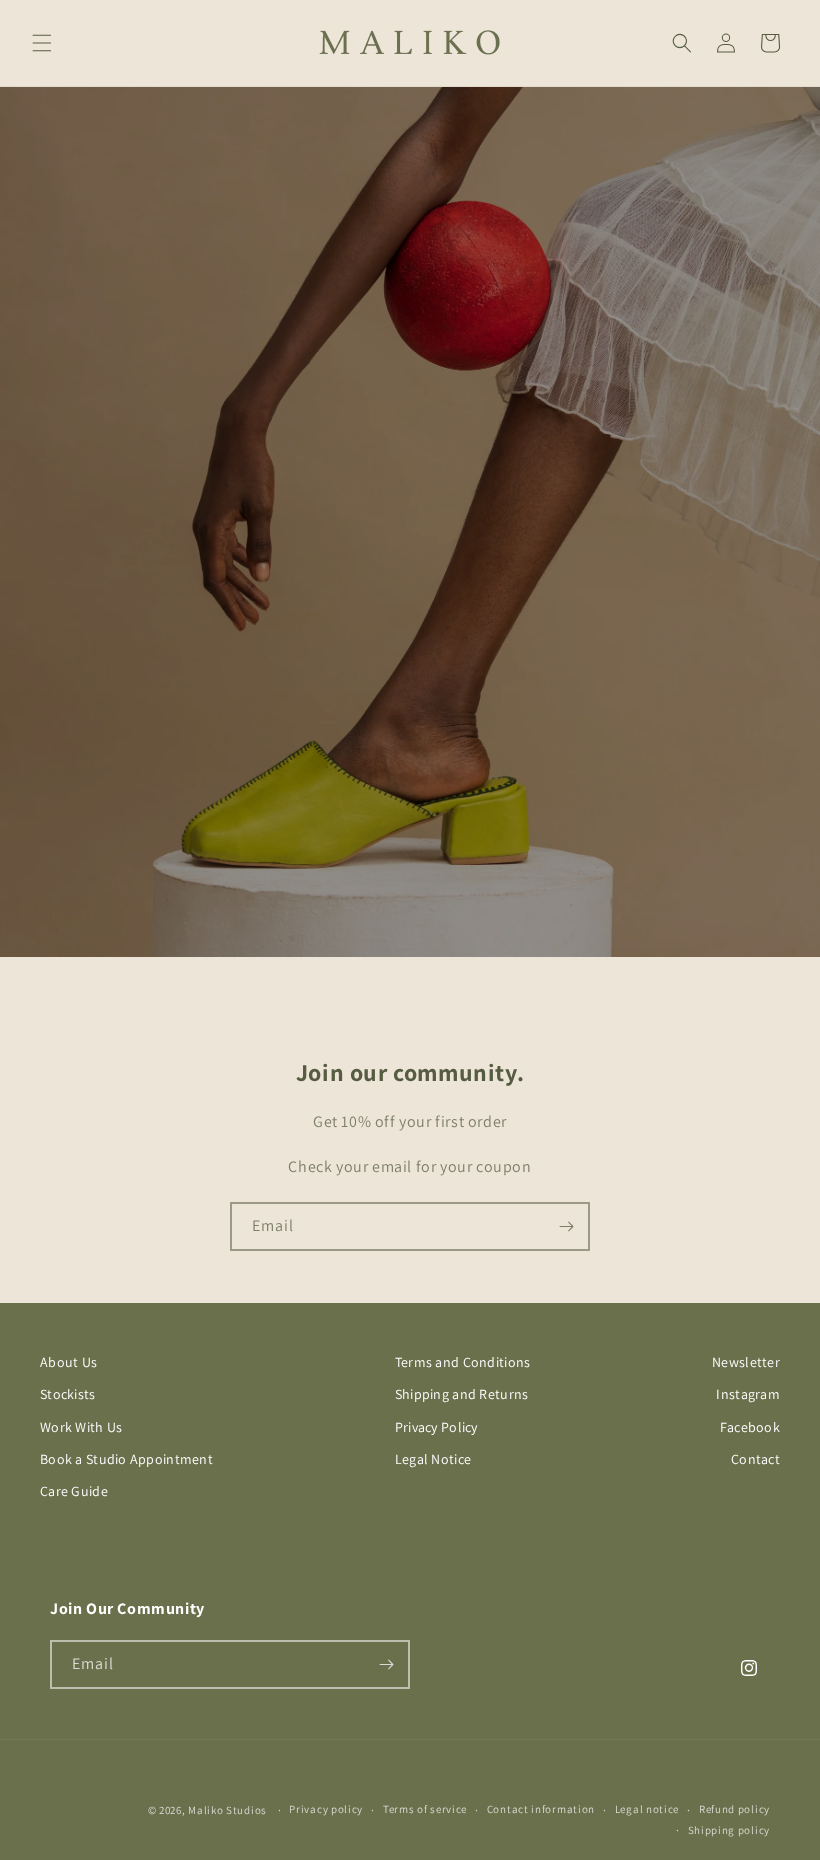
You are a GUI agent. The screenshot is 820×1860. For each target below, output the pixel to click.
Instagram (748, 1394)
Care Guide (74, 1491)
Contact (755, 1459)
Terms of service (425, 1809)
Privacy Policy (436, 1427)
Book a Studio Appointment (126, 1459)
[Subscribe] (566, 1226)
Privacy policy (326, 1809)
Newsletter (746, 1362)
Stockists (68, 1394)
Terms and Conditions (463, 1362)
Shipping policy (729, 1830)
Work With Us (81, 1427)
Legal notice (647, 1809)
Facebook (750, 1427)
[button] (42, 43)
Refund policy (734, 1809)
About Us (68, 1362)
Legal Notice (433, 1459)
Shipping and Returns (462, 1394)
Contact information (541, 1809)
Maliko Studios (227, 1810)
